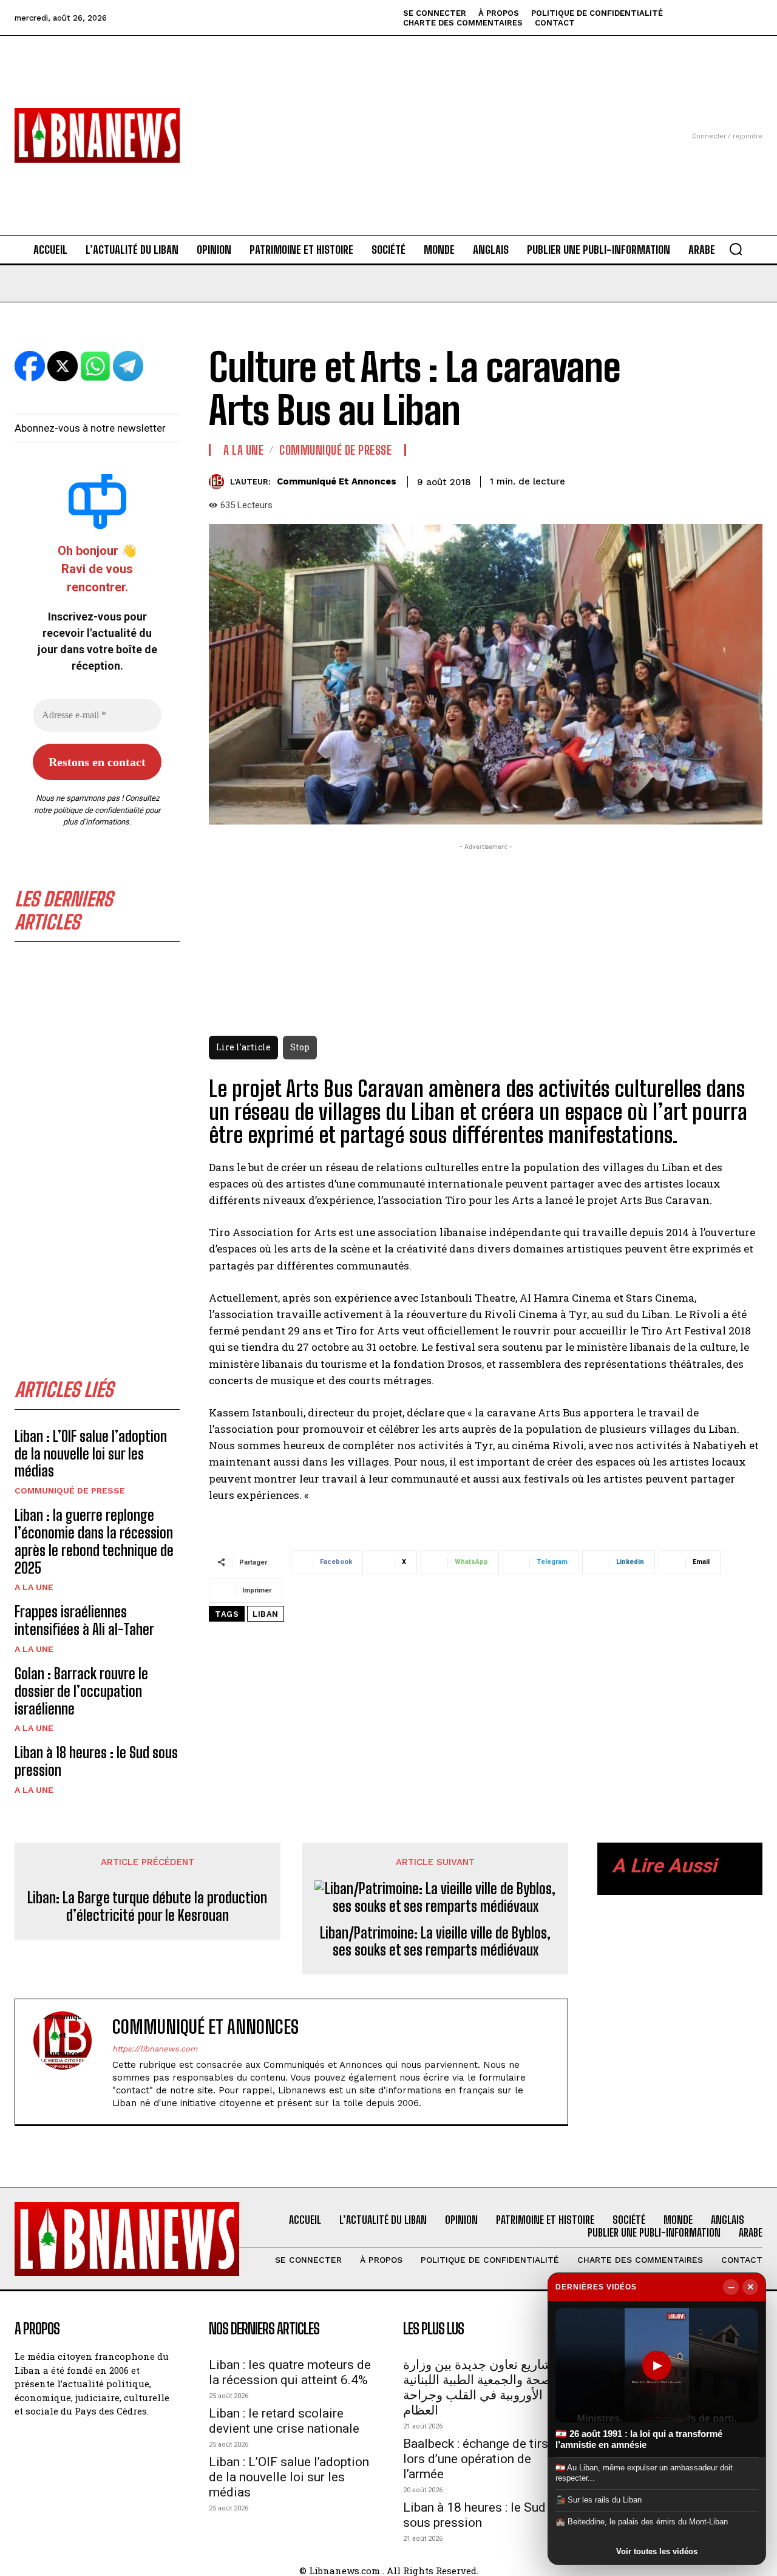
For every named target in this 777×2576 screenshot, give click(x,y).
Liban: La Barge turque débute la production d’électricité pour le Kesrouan (147, 1907)
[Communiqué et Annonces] (219, 482)
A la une (34, 1587)
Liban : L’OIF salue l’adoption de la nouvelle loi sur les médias (91, 1454)
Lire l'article (243, 1047)
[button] (736, 249)
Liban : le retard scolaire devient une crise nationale (284, 2421)
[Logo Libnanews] (97, 135)
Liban (266, 1614)
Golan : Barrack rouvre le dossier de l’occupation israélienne (81, 1691)
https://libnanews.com (155, 2049)
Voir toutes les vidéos (657, 2551)
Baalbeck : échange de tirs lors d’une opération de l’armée (476, 2459)
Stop (300, 1047)
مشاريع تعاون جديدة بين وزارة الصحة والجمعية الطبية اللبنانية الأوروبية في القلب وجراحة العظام (481, 2387)
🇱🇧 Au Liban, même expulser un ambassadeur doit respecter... (644, 2472)
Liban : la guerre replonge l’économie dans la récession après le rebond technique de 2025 (94, 1541)
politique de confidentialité (98, 810)
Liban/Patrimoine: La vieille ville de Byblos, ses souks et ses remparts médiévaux (435, 1942)
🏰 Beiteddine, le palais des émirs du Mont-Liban (642, 2522)
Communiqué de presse (70, 1490)
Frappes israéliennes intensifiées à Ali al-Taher (84, 1620)
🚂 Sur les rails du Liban (599, 2500)
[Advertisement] (388, 121)
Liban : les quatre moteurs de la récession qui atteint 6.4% (290, 2372)
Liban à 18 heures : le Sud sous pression (474, 2515)
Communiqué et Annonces (337, 481)
